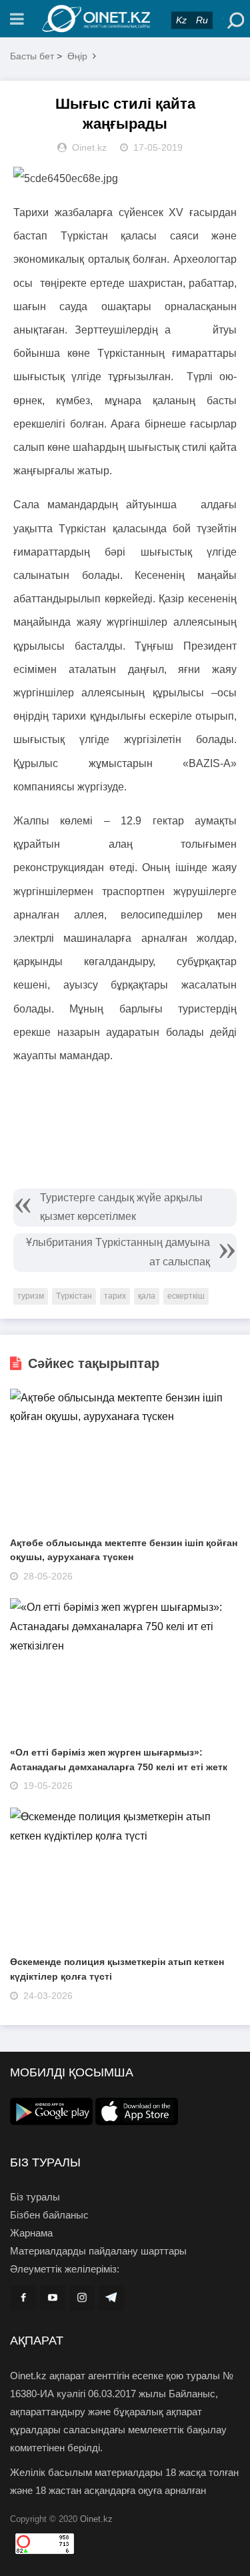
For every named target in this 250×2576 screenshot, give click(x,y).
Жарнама (31, 2233)
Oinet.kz (96, 2519)
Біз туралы (35, 2197)
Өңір (77, 56)
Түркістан (74, 1296)
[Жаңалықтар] (125, 19)
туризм (31, 1296)
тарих (115, 1296)
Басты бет (32, 56)
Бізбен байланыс (49, 2215)
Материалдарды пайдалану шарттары (98, 2251)
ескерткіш (186, 1296)
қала (147, 1296)
